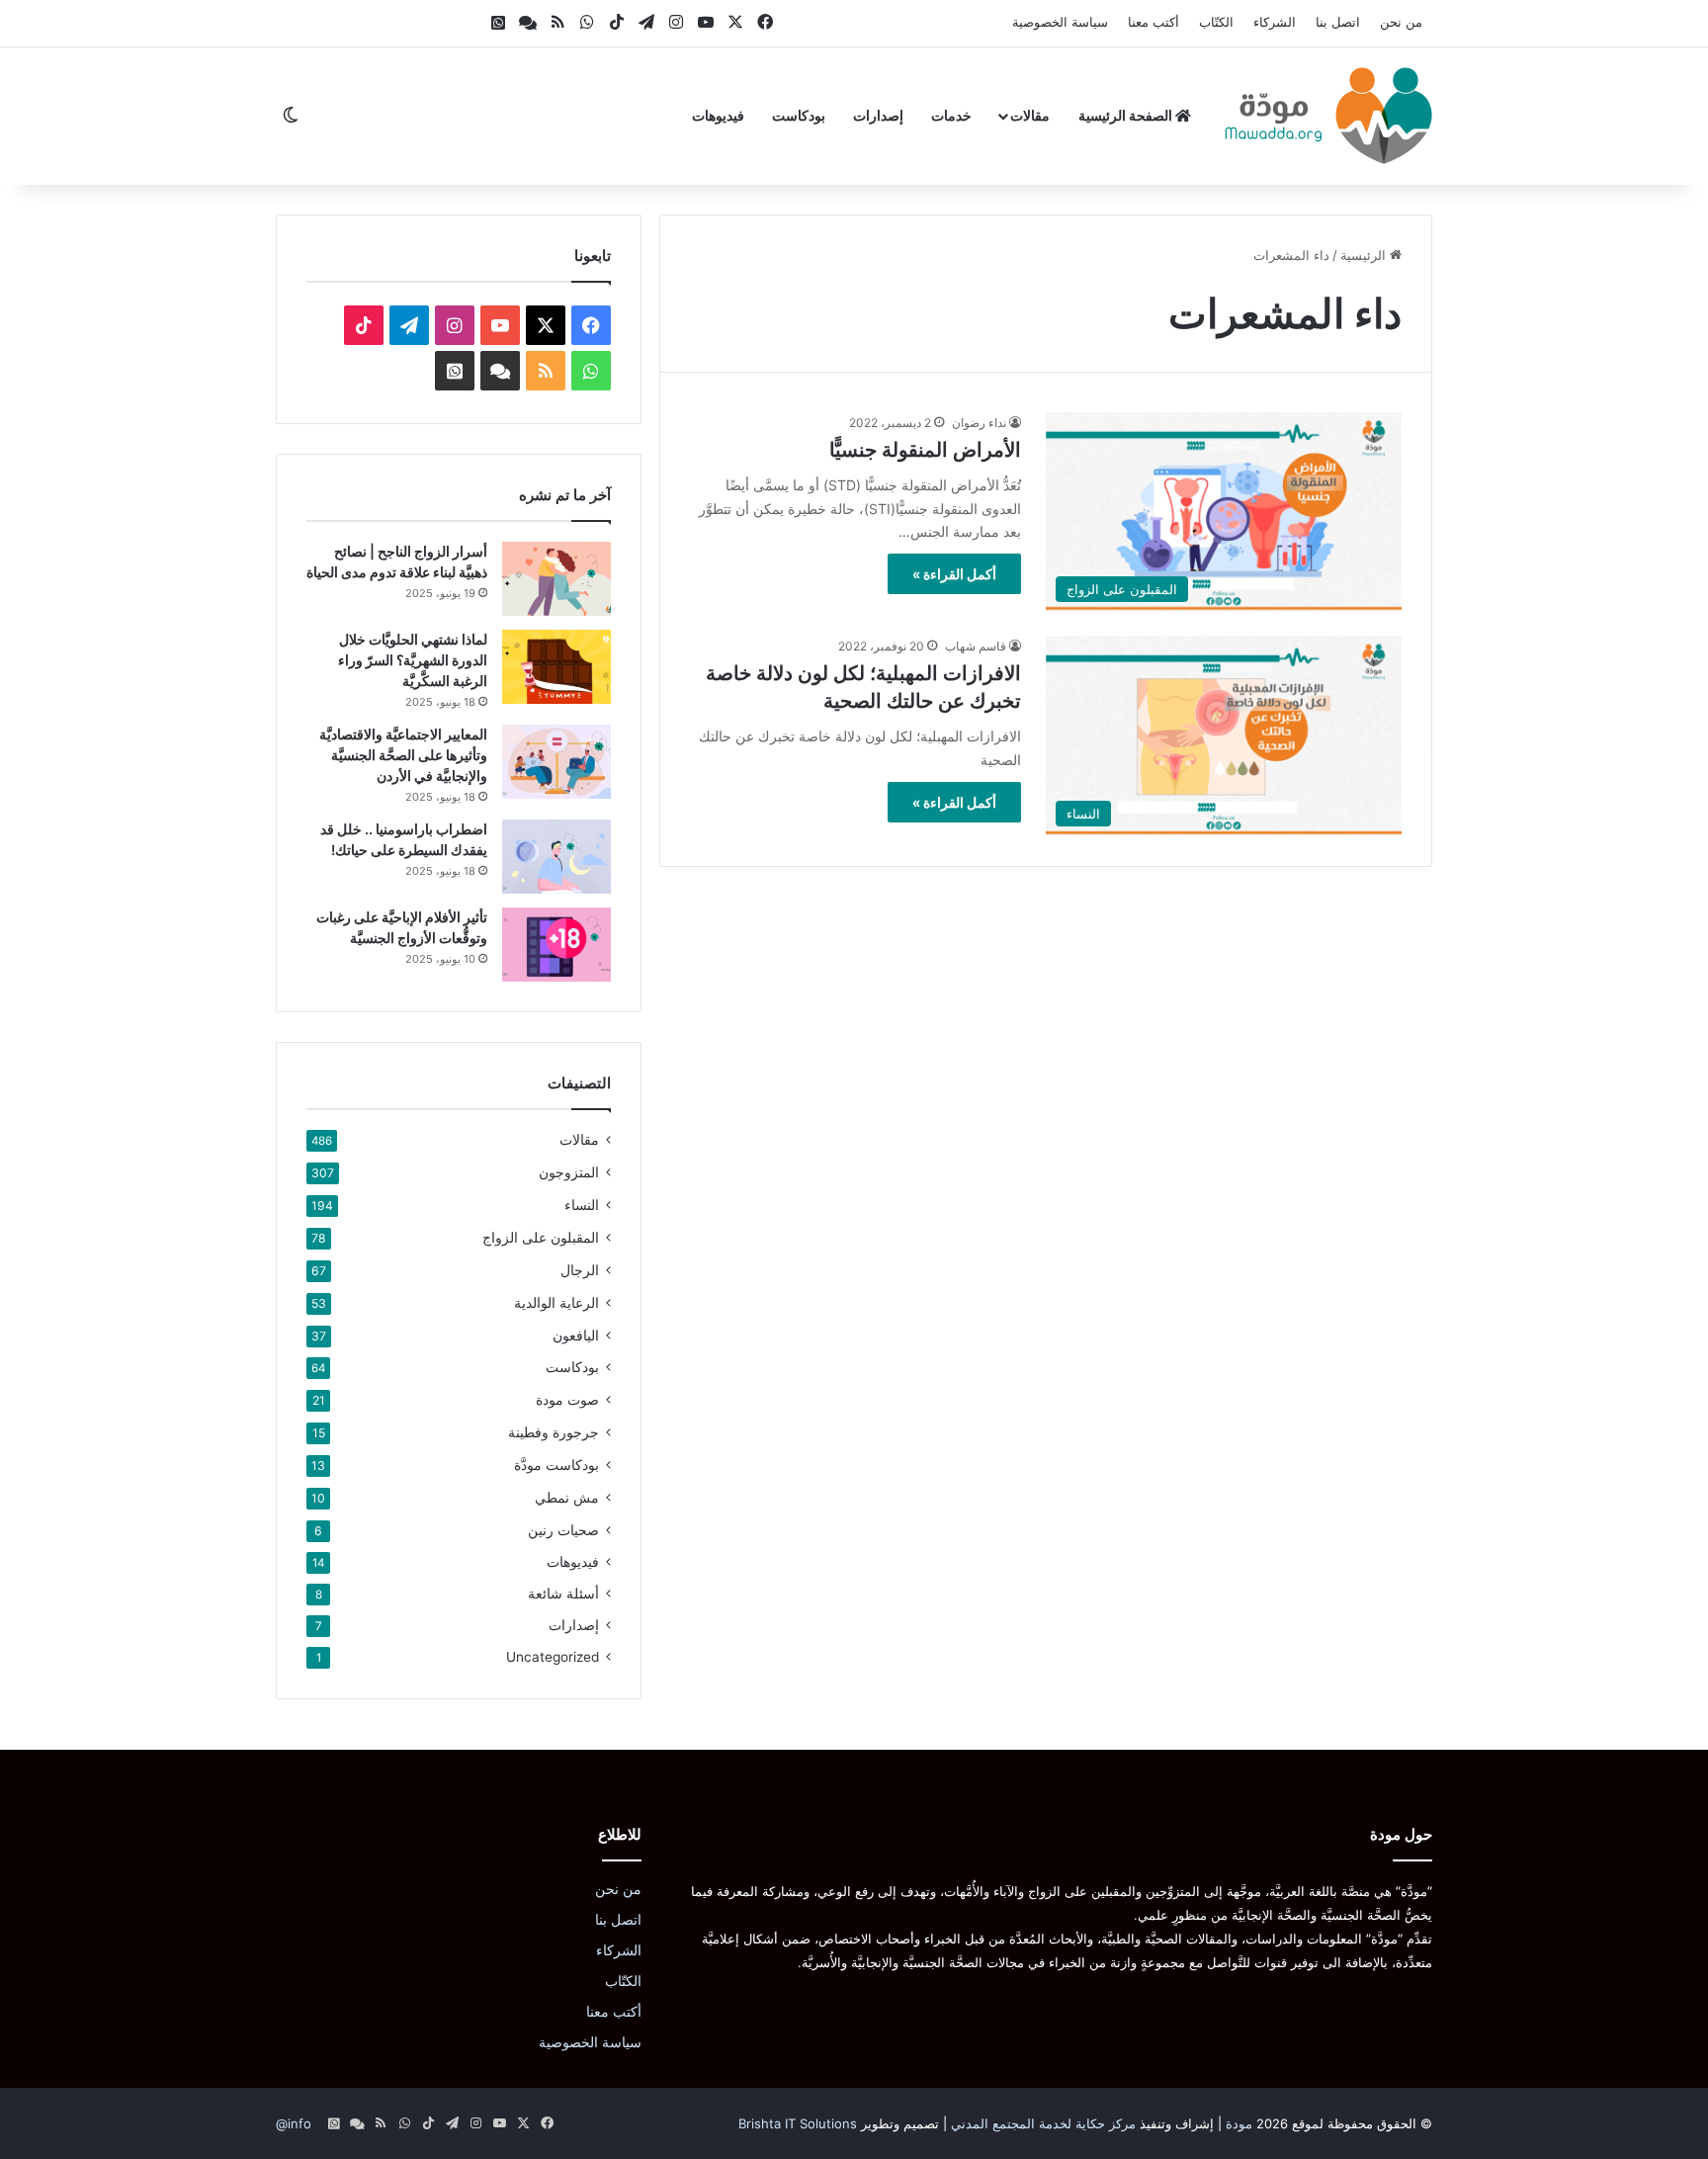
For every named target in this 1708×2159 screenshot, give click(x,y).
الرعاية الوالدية (556, 1302)
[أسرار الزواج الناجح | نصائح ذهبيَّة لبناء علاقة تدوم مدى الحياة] (556, 579)
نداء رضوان (979, 423)
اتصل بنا (1338, 22)
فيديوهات (718, 115)
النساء (582, 1205)
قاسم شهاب (976, 646)
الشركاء (1275, 22)
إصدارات (878, 115)
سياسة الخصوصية (1060, 22)
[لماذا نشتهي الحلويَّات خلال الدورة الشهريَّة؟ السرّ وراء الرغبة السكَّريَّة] (556, 667)
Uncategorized (553, 1657)
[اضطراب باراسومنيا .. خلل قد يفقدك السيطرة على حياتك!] (556, 857)
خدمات (951, 115)
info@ (294, 2123)
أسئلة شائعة (563, 1594)
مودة (1239, 2123)
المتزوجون (569, 1172)
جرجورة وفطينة (554, 1432)
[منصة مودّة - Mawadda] (1328, 116)
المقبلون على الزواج (541, 1237)
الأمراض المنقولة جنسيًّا (925, 450)
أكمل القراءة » (954, 574)
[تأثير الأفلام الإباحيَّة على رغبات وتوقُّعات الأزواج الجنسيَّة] (556, 945)
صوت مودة (567, 1399)
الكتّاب (1216, 22)
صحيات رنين (563, 1530)
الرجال (580, 1270)
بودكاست (799, 115)
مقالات (1030, 115)
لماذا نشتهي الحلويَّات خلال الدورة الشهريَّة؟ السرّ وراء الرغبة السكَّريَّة (413, 660)
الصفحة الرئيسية (1127, 115)
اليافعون (576, 1335)
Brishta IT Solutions (798, 2123)
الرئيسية (1365, 255)
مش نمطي (567, 1497)
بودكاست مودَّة (556, 1465)
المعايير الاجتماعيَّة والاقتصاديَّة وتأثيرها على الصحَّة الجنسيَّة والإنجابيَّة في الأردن (403, 755)
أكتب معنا (1153, 22)
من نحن (1401, 22)
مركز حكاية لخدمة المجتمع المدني (1043, 2123)
